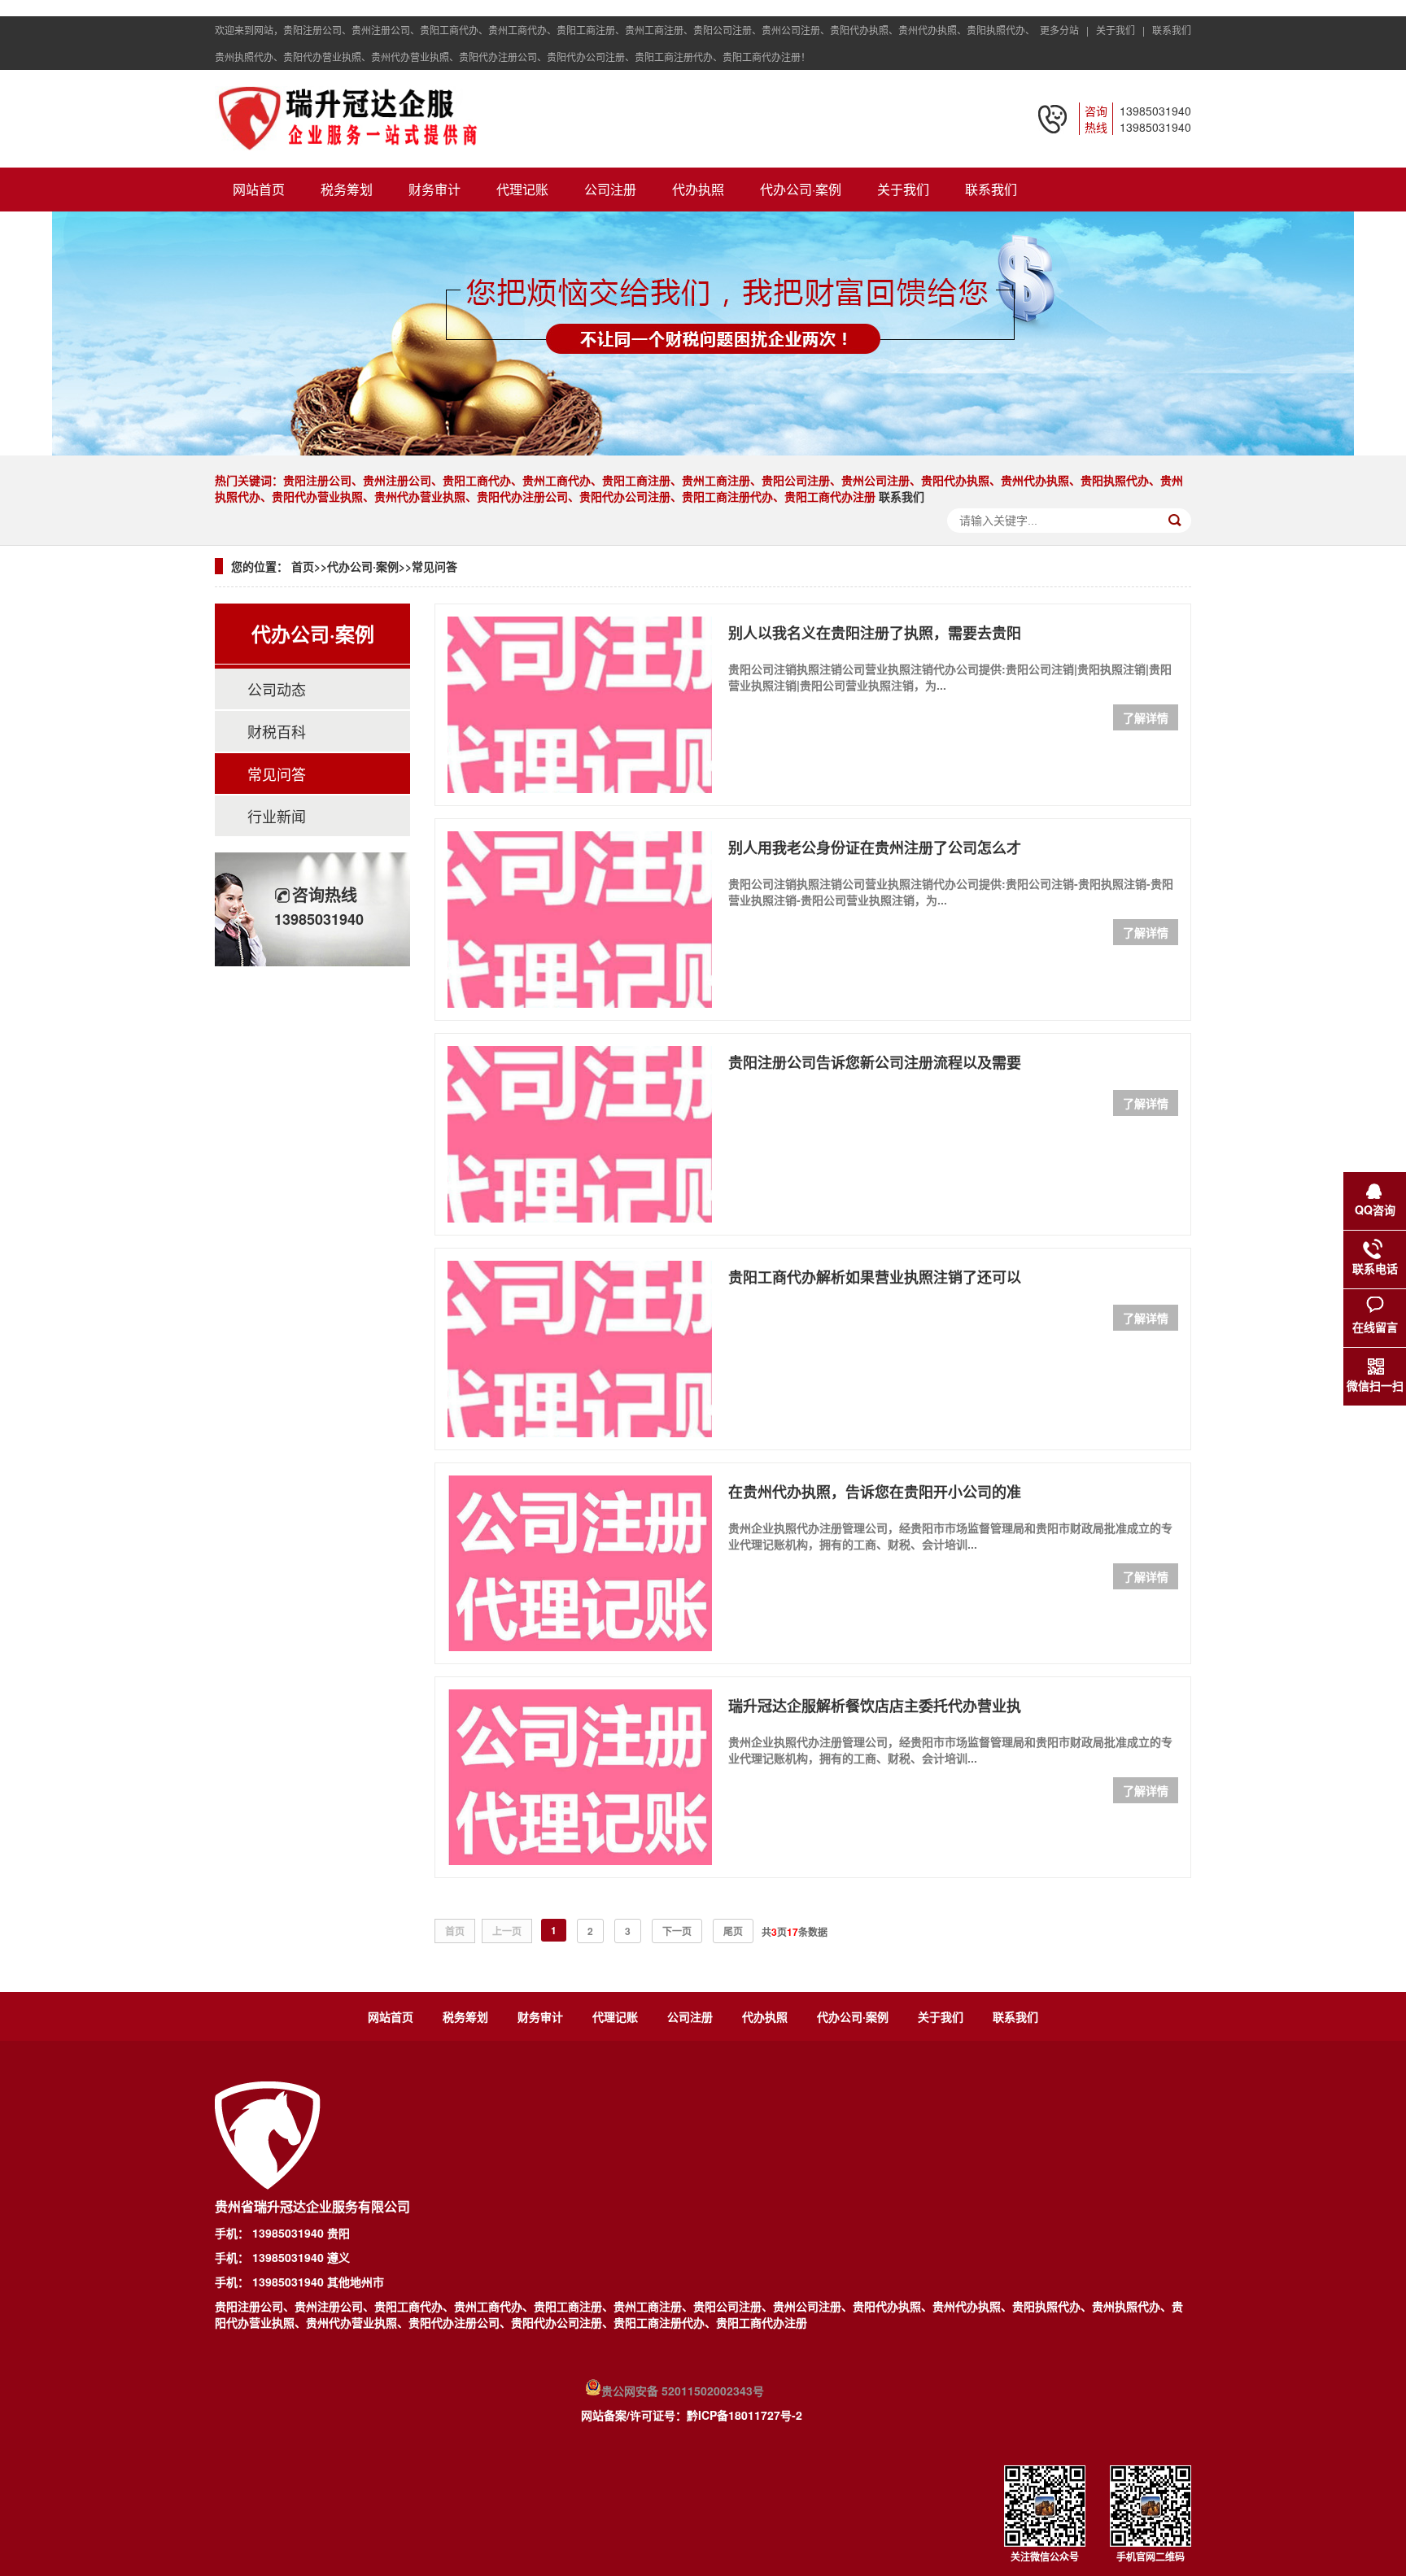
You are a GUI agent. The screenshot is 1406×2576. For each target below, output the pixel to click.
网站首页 (259, 189)
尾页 (733, 1931)
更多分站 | (1067, 30)
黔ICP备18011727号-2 (744, 2415)
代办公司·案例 (801, 189)
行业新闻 (277, 816)
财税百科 (277, 731)
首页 (303, 566)
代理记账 (522, 189)
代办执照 (698, 189)
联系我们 (1172, 30)
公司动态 (277, 689)
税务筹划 (347, 189)
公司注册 (610, 189)
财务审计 (434, 189)
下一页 (677, 1931)
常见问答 (434, 566)
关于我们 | (1123, 30)
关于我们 (903, 189)
